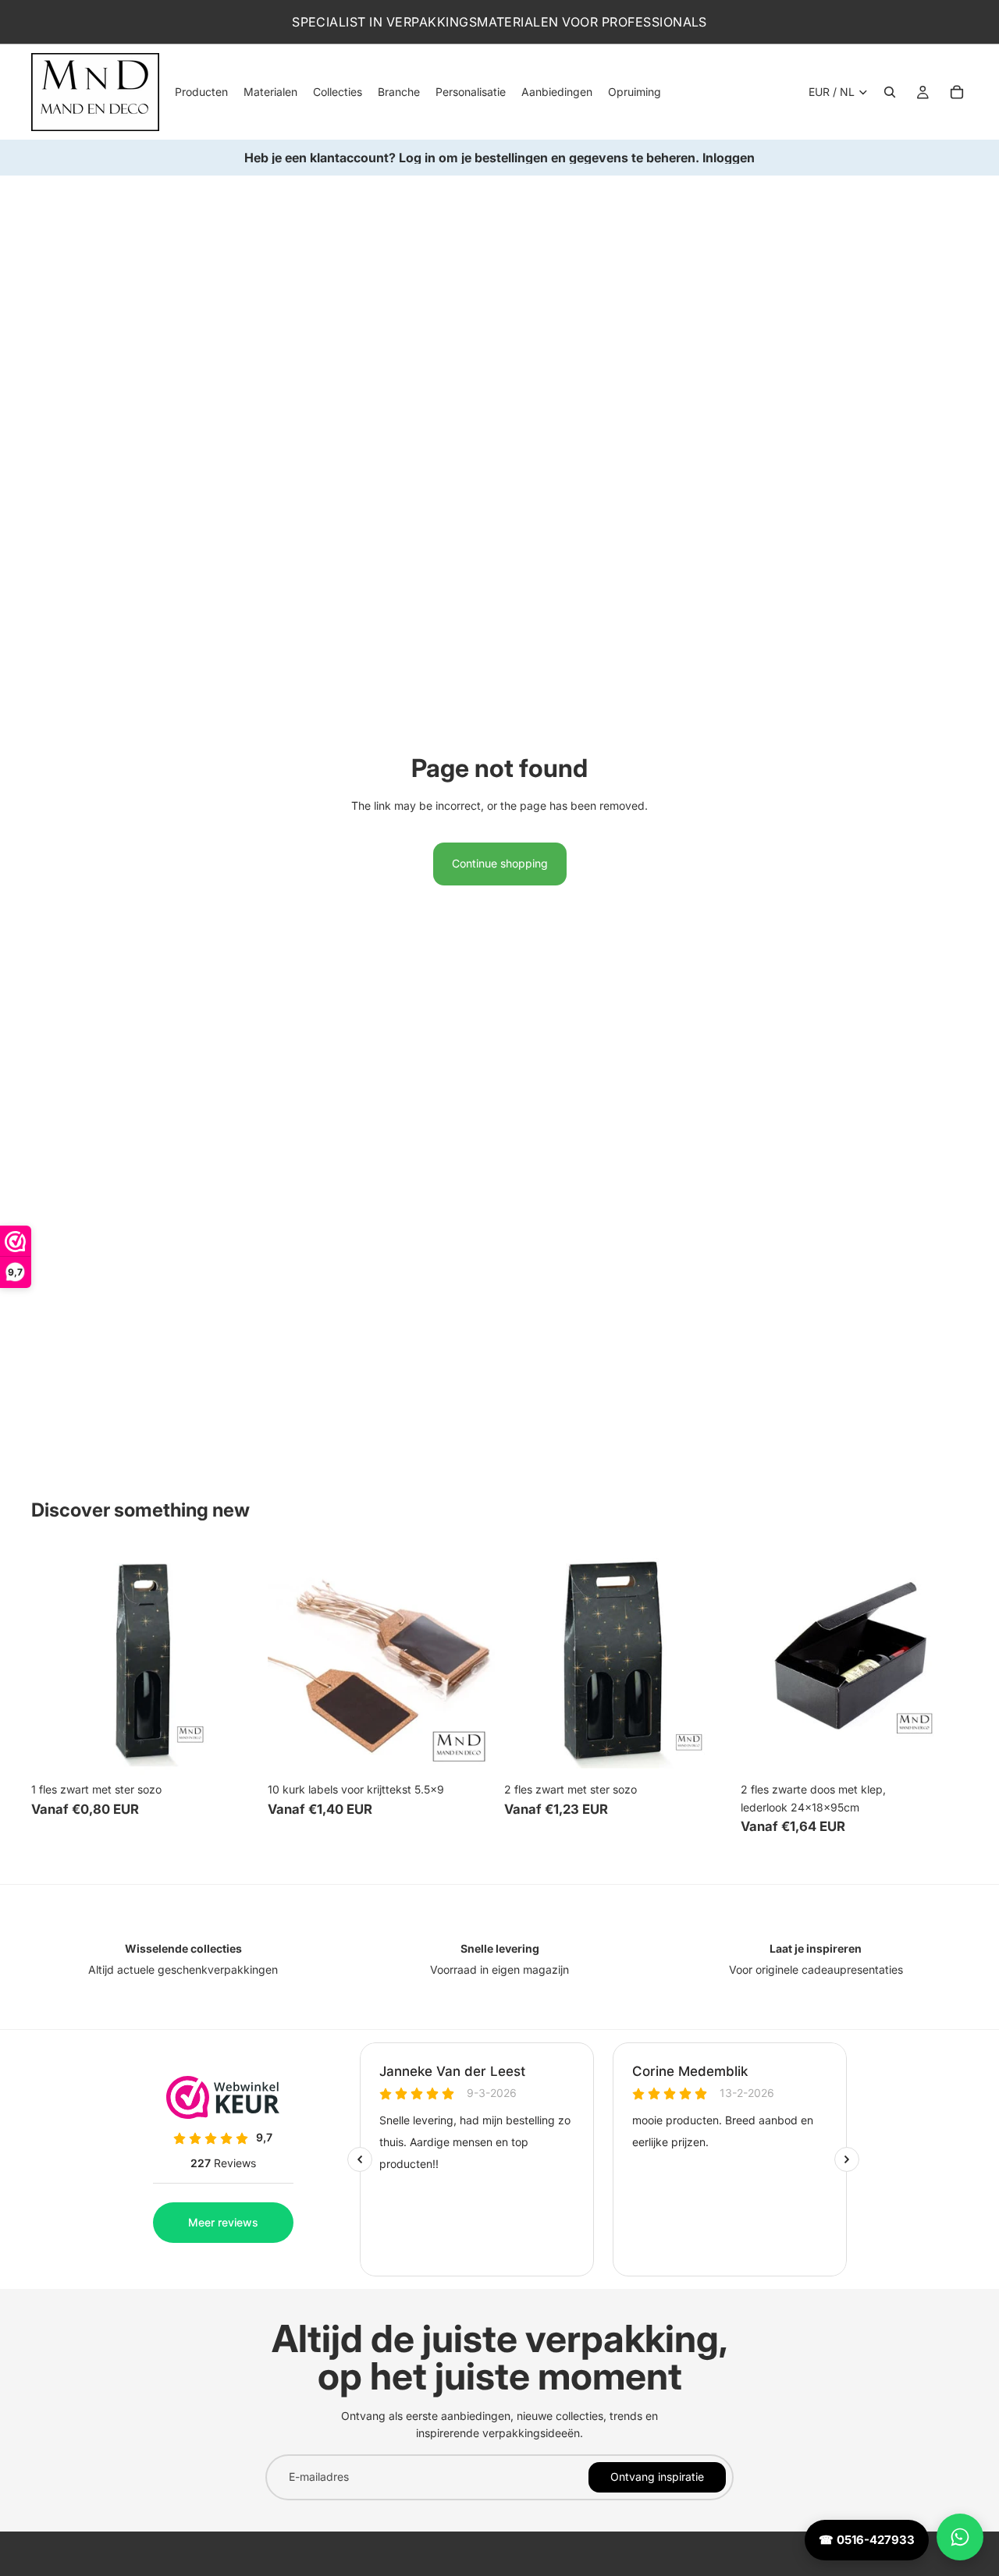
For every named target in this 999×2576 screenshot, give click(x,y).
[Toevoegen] (234, 1751)
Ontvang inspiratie (657, 2477)
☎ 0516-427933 (867, 2540)
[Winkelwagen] (957, 92)
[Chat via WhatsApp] (960, 2537)
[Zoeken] (890, 92)
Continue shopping (500, 863)
